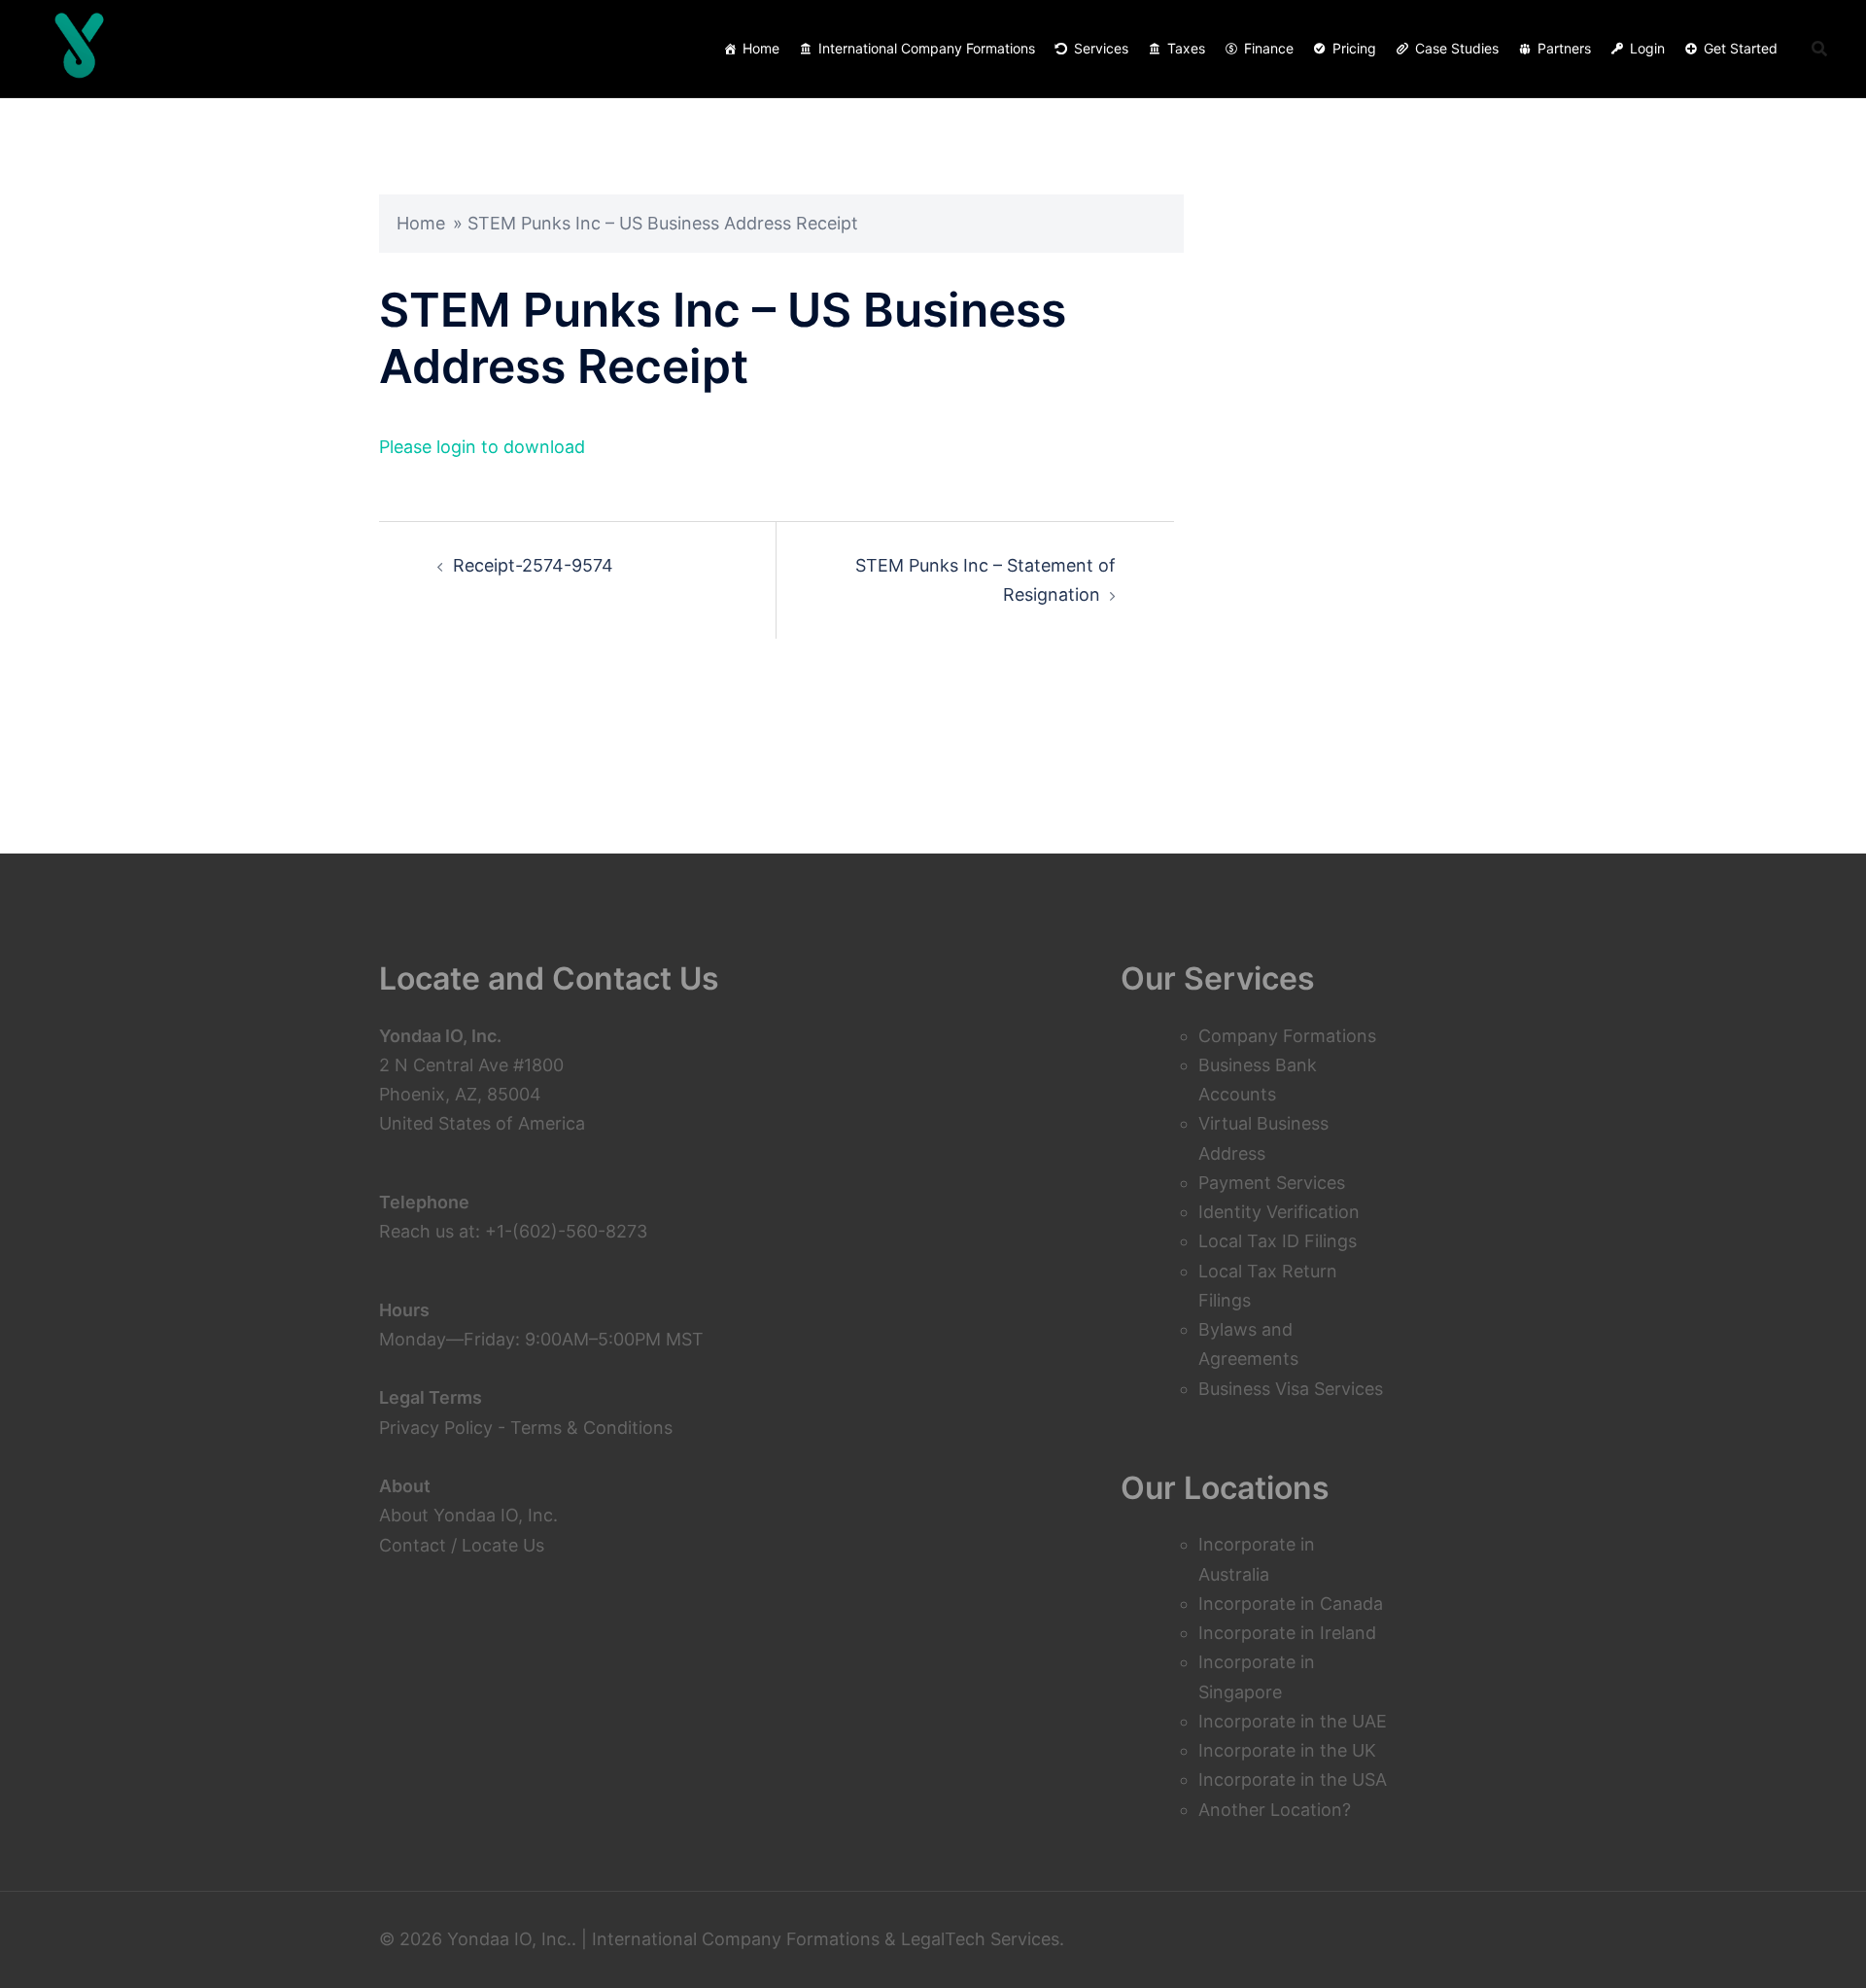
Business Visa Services (1291, 1389)
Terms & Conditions (591, 1428)
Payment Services (1272, 1183)
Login (1647, 48)
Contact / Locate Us (462, 1545)
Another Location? (1275, 1810)
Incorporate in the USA (1293, 1779)
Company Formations (1287, 1036)
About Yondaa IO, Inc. (468, 1515)
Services (1101, 48)
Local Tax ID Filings (1278, 1241)
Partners (1564, 48)
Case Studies (1457, 48)
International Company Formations (927, 48)
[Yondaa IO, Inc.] (80, 49)
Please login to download (482, 447)
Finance (1269, 48)
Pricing (1354, 48)
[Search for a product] (1819, 49)
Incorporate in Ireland (1287, 1633)
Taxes (1186, 48)
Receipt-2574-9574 (533, 565)
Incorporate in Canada (1291, 1604)
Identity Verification (1279, 1212)
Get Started (1741, 48)
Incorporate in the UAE (1293, 1721)
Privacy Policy (436, 1428)
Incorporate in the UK (1287, 1750)
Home (761, 48)
